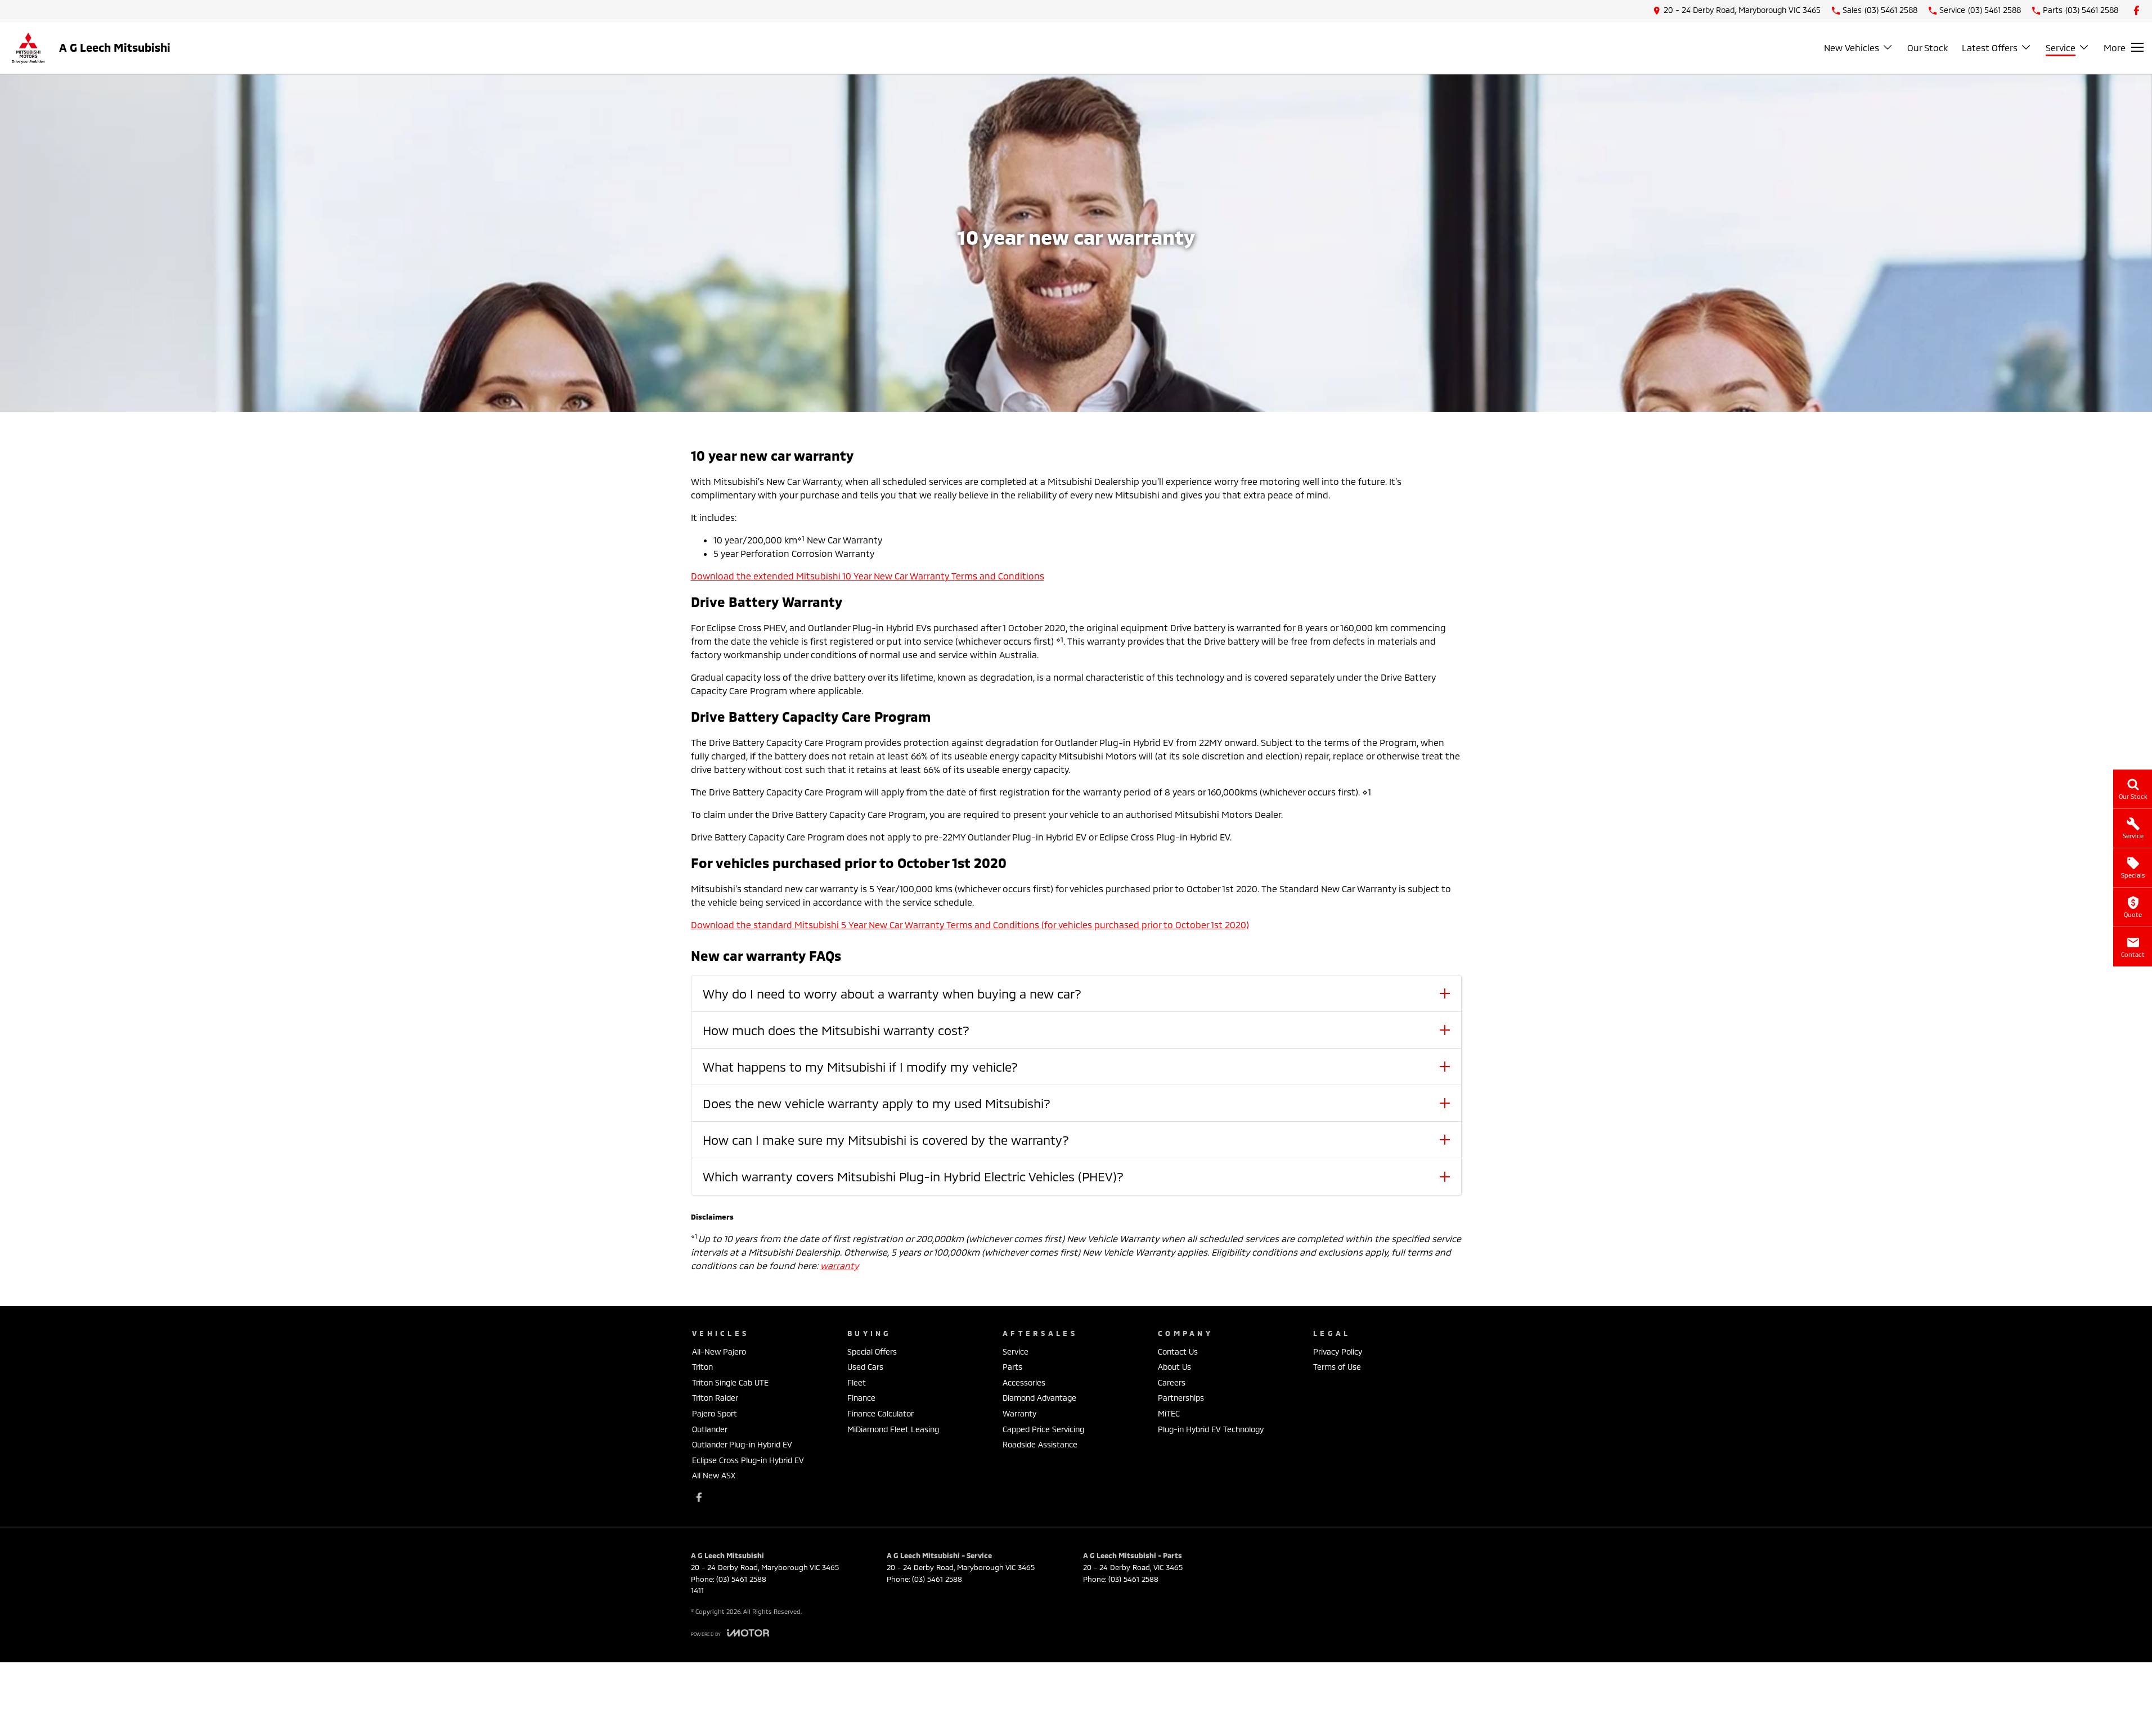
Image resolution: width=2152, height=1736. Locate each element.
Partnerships (1181, 1398)
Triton (702, 1367)
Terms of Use (1337, 1367)
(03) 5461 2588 (741, 1579)
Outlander (710, 1429)
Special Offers (872, 1352)
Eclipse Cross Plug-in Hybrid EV (748, 1460)
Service (2061, 48)
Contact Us (1178, 1352)
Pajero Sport (715, 1413)
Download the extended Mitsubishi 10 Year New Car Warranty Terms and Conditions (868, 576)
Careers (1172, 1382)
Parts (1012, 1367)
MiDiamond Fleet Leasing (893, 1429)
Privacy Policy (1338, 1352)
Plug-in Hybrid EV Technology (1211, 1429)
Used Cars (865, 1367)
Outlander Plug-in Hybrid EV (742, 1444)
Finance (861, 1398)
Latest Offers (1990, 48)
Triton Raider (715, 1398)
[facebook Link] (2137, 10)
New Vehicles (1852, 48)
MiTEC (1169, 1413)
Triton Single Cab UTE (730, 1382)
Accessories (1024, 1382)
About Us (1174, 1367)
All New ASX (714, 1475)
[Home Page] (28, 48)
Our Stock (1928, 48)
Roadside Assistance (1040, 1444)
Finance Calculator (880, 1413)
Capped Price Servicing (1043, 1429)
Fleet (857, 1382)
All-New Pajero (719, 1352)
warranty (839, 1265)
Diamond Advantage (1039, 1398)
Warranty (1019, 1413)
